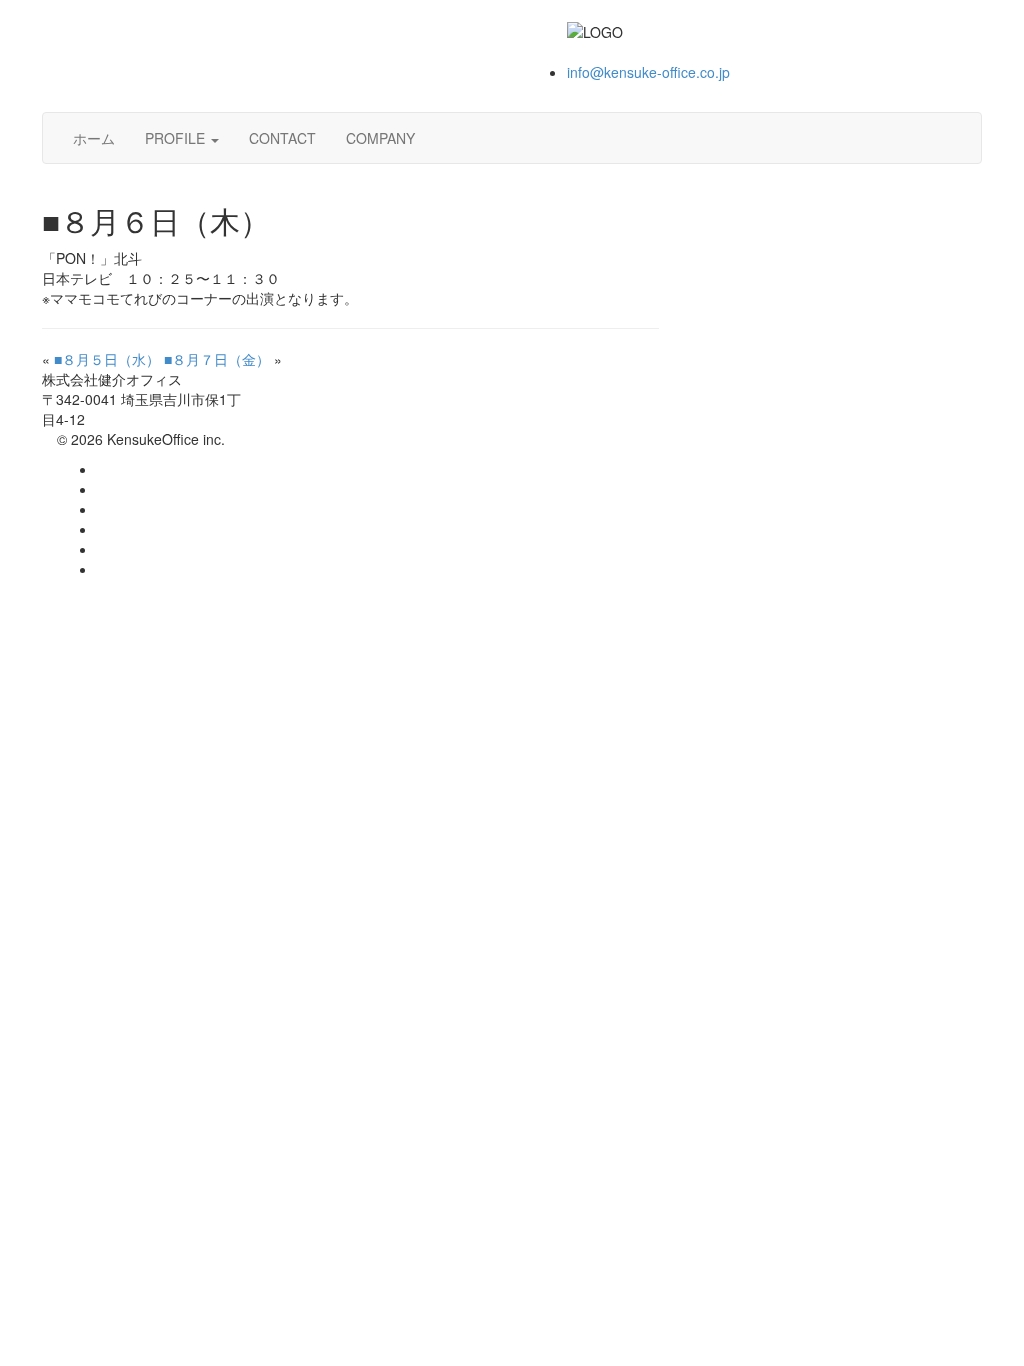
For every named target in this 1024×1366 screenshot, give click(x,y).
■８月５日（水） (107, 359)
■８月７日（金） (217, 359)
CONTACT (282, 138)
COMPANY (380, 138)
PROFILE (177, 138)
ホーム (94, 138)
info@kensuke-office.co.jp (648, 72)
